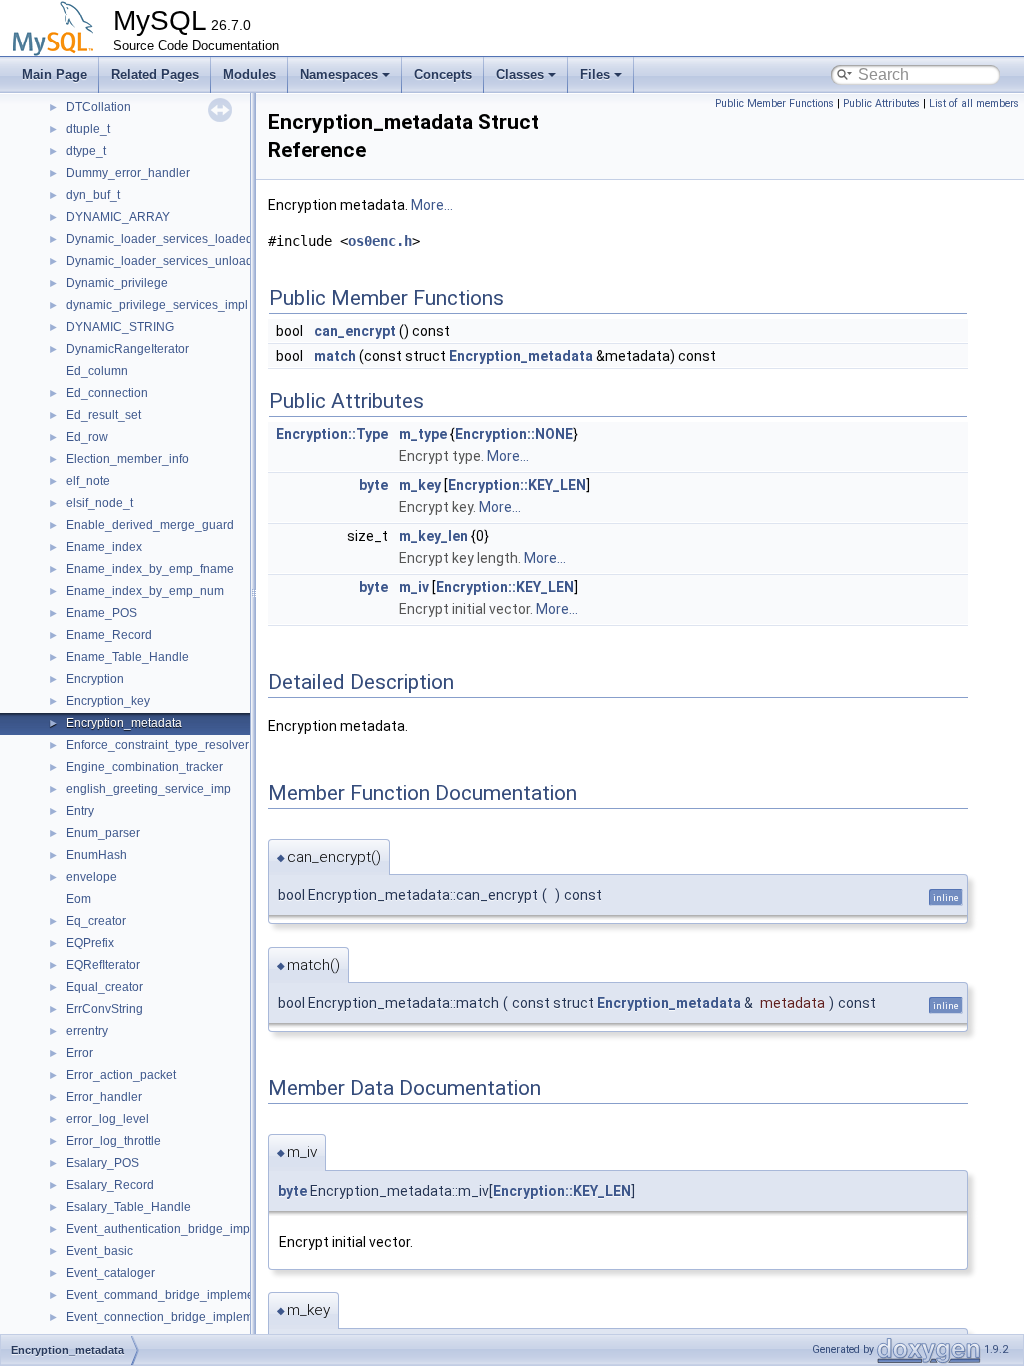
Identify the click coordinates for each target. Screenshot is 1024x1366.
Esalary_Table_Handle (128, 1207)
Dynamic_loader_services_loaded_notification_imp (206, 239)
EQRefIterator (103, 965)
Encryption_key (108, 701)
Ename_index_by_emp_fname (150, 569)
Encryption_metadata (124, 723)
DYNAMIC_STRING (120, 327)
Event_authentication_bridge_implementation (190, 1229)
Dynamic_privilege (117, 283)
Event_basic (99, 1251)
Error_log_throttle (113, 1141)
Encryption (95, 679)
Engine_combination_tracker (144, 767)
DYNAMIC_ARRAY (118, 217)
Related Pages (155, 74)
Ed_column (97, 371)
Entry (80, 811)
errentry (87, 1031)
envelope (91, 877)
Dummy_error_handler (128, 173)
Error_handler (104, 1097)
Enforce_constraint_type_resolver (157, 745)
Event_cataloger (110, 1273)
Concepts (443, 74)
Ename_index (104, 547)
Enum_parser (103, 833)
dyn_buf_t (93, 195)
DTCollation (98, 107)
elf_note (88, 481)
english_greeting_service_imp (148, 789)
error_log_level (107, 1119)
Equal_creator (104, 987)
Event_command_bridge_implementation (178, 1295)
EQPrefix (90, 943)
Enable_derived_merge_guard (150, 525)
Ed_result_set (103, 415)
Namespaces (339, 74)
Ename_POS (101, 613)
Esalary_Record (110, 1185)
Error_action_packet (121, 1075)
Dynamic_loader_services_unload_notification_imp (206, 261)
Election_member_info (127, 459)
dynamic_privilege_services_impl (157, 305)
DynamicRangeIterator (127, 349)
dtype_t (86, 151)
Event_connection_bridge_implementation (181, 1317)
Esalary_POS (102, 1163)
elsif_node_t (99, 503)
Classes (520, 74)
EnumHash (96, 855)
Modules (249, 74)
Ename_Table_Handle (127, 657)
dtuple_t (88, 129)
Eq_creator (96, 921)
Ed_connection (107, 393)
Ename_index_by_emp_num (145, 591)
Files (595, 74)
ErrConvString (104, 1009)
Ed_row (87, 437)
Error (79, 1053)
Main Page (54, 74)
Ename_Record (109, 635)
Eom (78, 899)
